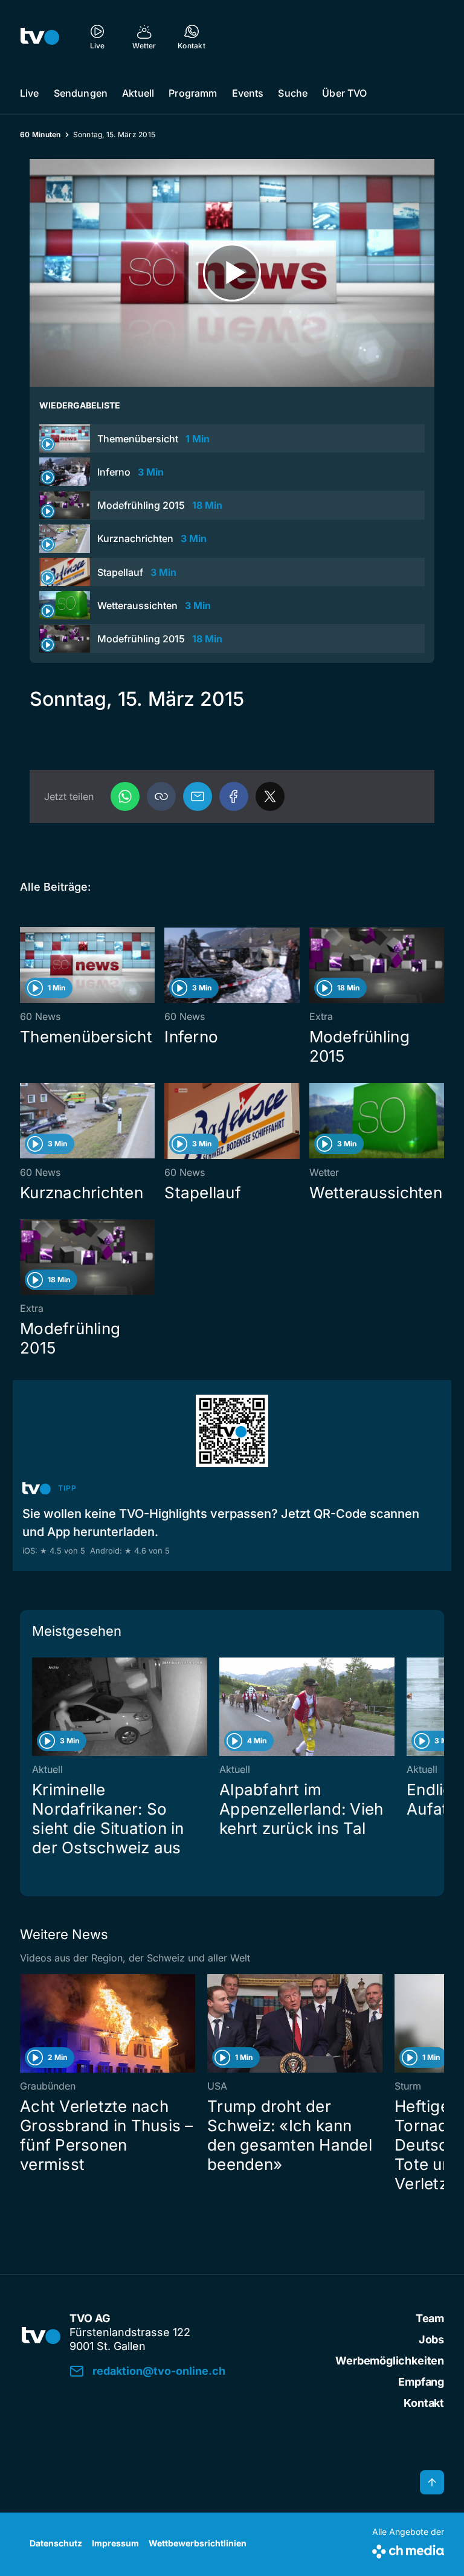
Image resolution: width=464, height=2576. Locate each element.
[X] (270, 796)
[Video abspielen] (232, 273)
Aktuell (138, 93)
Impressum (115, 2543)
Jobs (431, 2339)
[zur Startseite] (40, 36)
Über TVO (344, 93)
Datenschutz (56, 2543)
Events (248, 93)
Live (30, 93)
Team (430, 2318)
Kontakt (424, 2403)
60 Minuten (40, 134)
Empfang (421, 2382)
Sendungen (81, 93)
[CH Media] (408, 2549)
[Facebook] (234, 796)
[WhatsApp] (125, 796)
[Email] (198, 796)
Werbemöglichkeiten (390, 2361)
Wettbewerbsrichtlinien (198, 2543)
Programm (193, 93)
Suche (293, 93)
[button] (161, 796)
